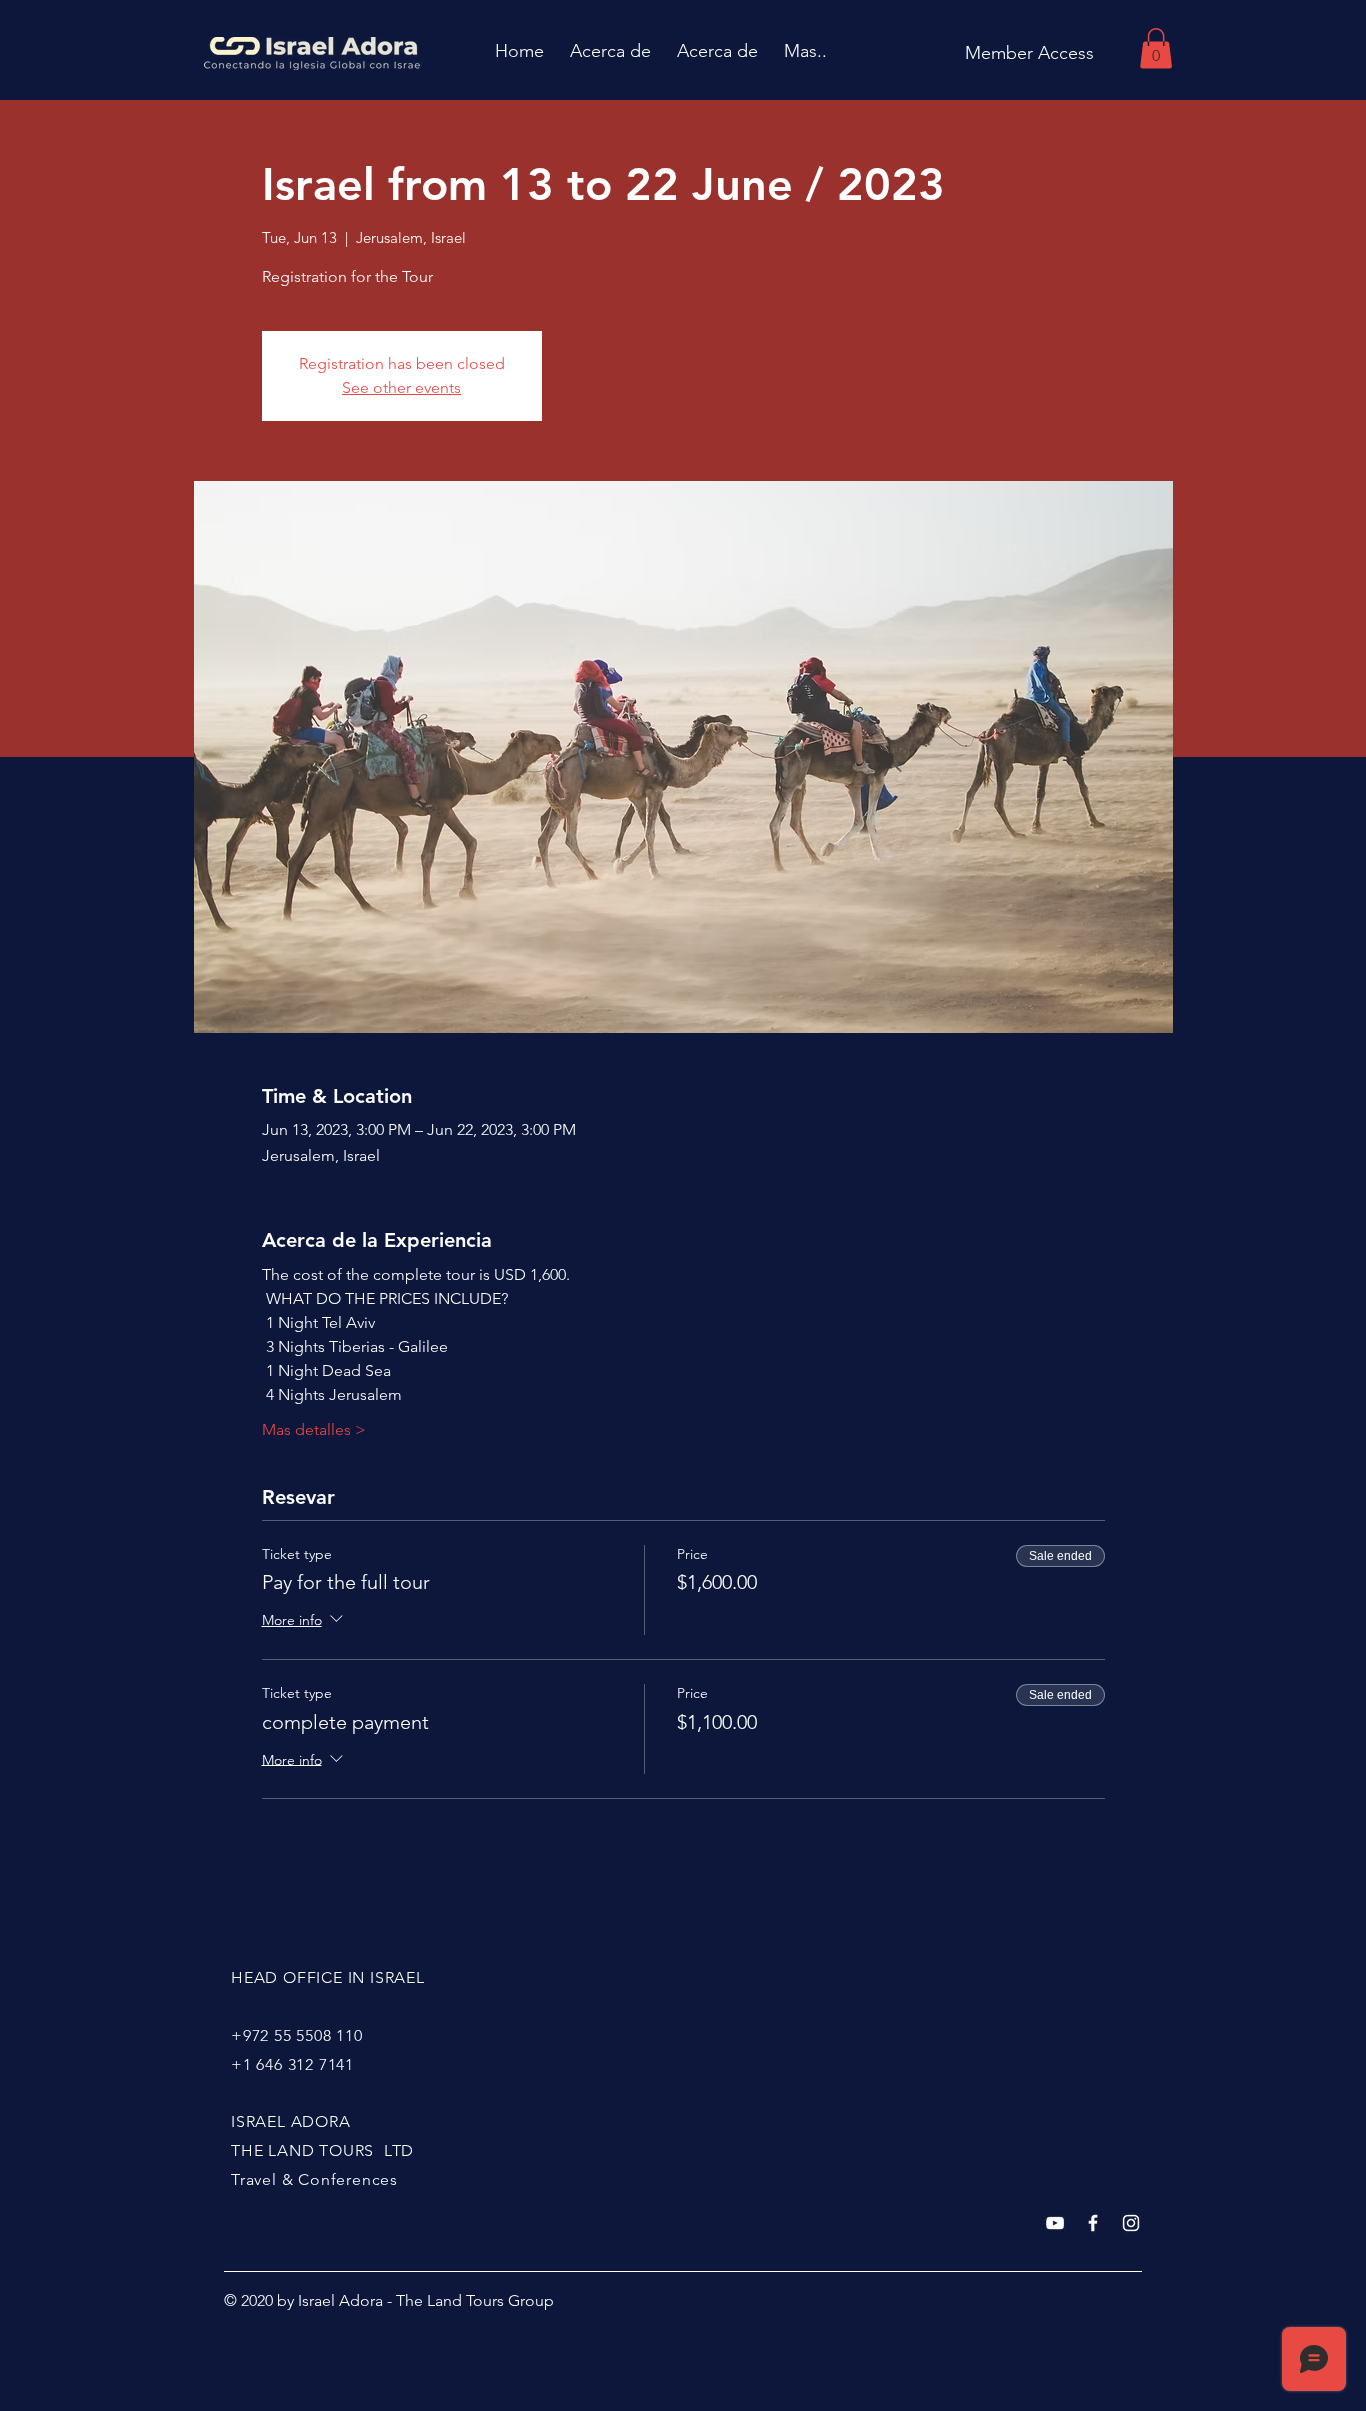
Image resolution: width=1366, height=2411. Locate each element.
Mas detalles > (314, 1429)
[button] (1156, 48)
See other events (401, 387)
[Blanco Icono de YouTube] (1055, 2223)
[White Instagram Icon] (1131, 2223)
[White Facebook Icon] (1093, 2223)
